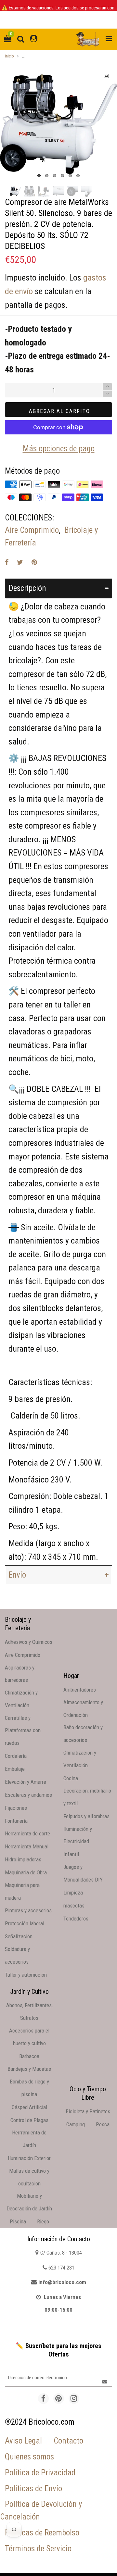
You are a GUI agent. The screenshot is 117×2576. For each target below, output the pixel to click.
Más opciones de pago (59, 449)
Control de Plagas (29, 2120)
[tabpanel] (58, 124)
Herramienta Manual (27, 1846)
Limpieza (73, 1893)
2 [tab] (47, 176)
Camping (76, 2124)
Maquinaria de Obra (26, 1872)
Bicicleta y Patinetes (88, 2111)
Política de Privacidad (40, 2473)
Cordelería (16, 1756)
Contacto (68, 2441)
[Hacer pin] (34, 562)
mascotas (74, 1906)
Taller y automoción (26, 1975)
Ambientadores (80, 1690)
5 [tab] (70, 176)
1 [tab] (39, 176)
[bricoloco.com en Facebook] (43, 2399)
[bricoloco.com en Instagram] (74, 2399)
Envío (17, 1575)
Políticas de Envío (33, 2488)
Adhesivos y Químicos (29, 1642)
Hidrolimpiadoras (23, 1859)
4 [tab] (62, 176)
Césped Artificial (29, 2107)
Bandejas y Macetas (29, 2069)
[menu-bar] (107, 39)
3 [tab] (55, 176)
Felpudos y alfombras (86, 1816)
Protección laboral (25, 1923)
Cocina (71, 1778)
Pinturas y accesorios (28, 1910)
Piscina (18, 2221)
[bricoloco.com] (88, 39)
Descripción (27, 588)
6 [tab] (78, 176)
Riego (43, 2221)
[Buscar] (21, 39)
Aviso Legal (23, 2441)
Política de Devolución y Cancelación (41, 2510)
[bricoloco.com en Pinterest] (59, 2399)
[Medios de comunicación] (107, 76)
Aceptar (93, 2565)
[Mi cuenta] (34, 39)
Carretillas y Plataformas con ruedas (23, 1731)
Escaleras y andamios (28, 1795)
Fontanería (16, 1821)
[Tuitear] (20, 562)
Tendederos (76, 1919)
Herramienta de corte (27, 1833)
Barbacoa (29, 2056)
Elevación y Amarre (26, 1782)
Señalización (19, 1936)
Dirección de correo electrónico (38, 2378)
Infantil (71, 1854)
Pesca (103, 2124)
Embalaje (15, 1769)
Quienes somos (29, 2457)
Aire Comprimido (32, 530)
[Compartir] (7, 562)
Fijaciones (16, 1808)
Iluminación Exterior (29, 2158)
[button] (107, 394)
